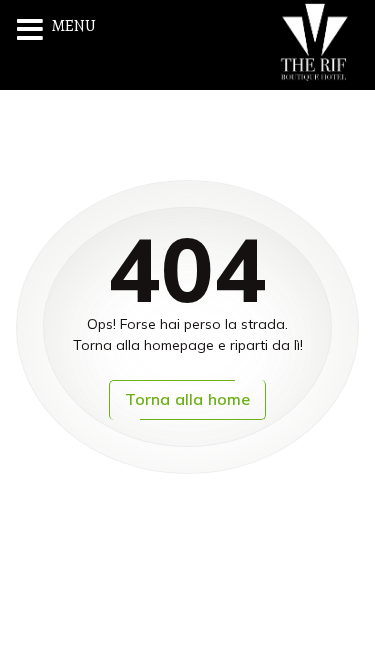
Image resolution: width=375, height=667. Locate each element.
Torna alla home (187, 399)
